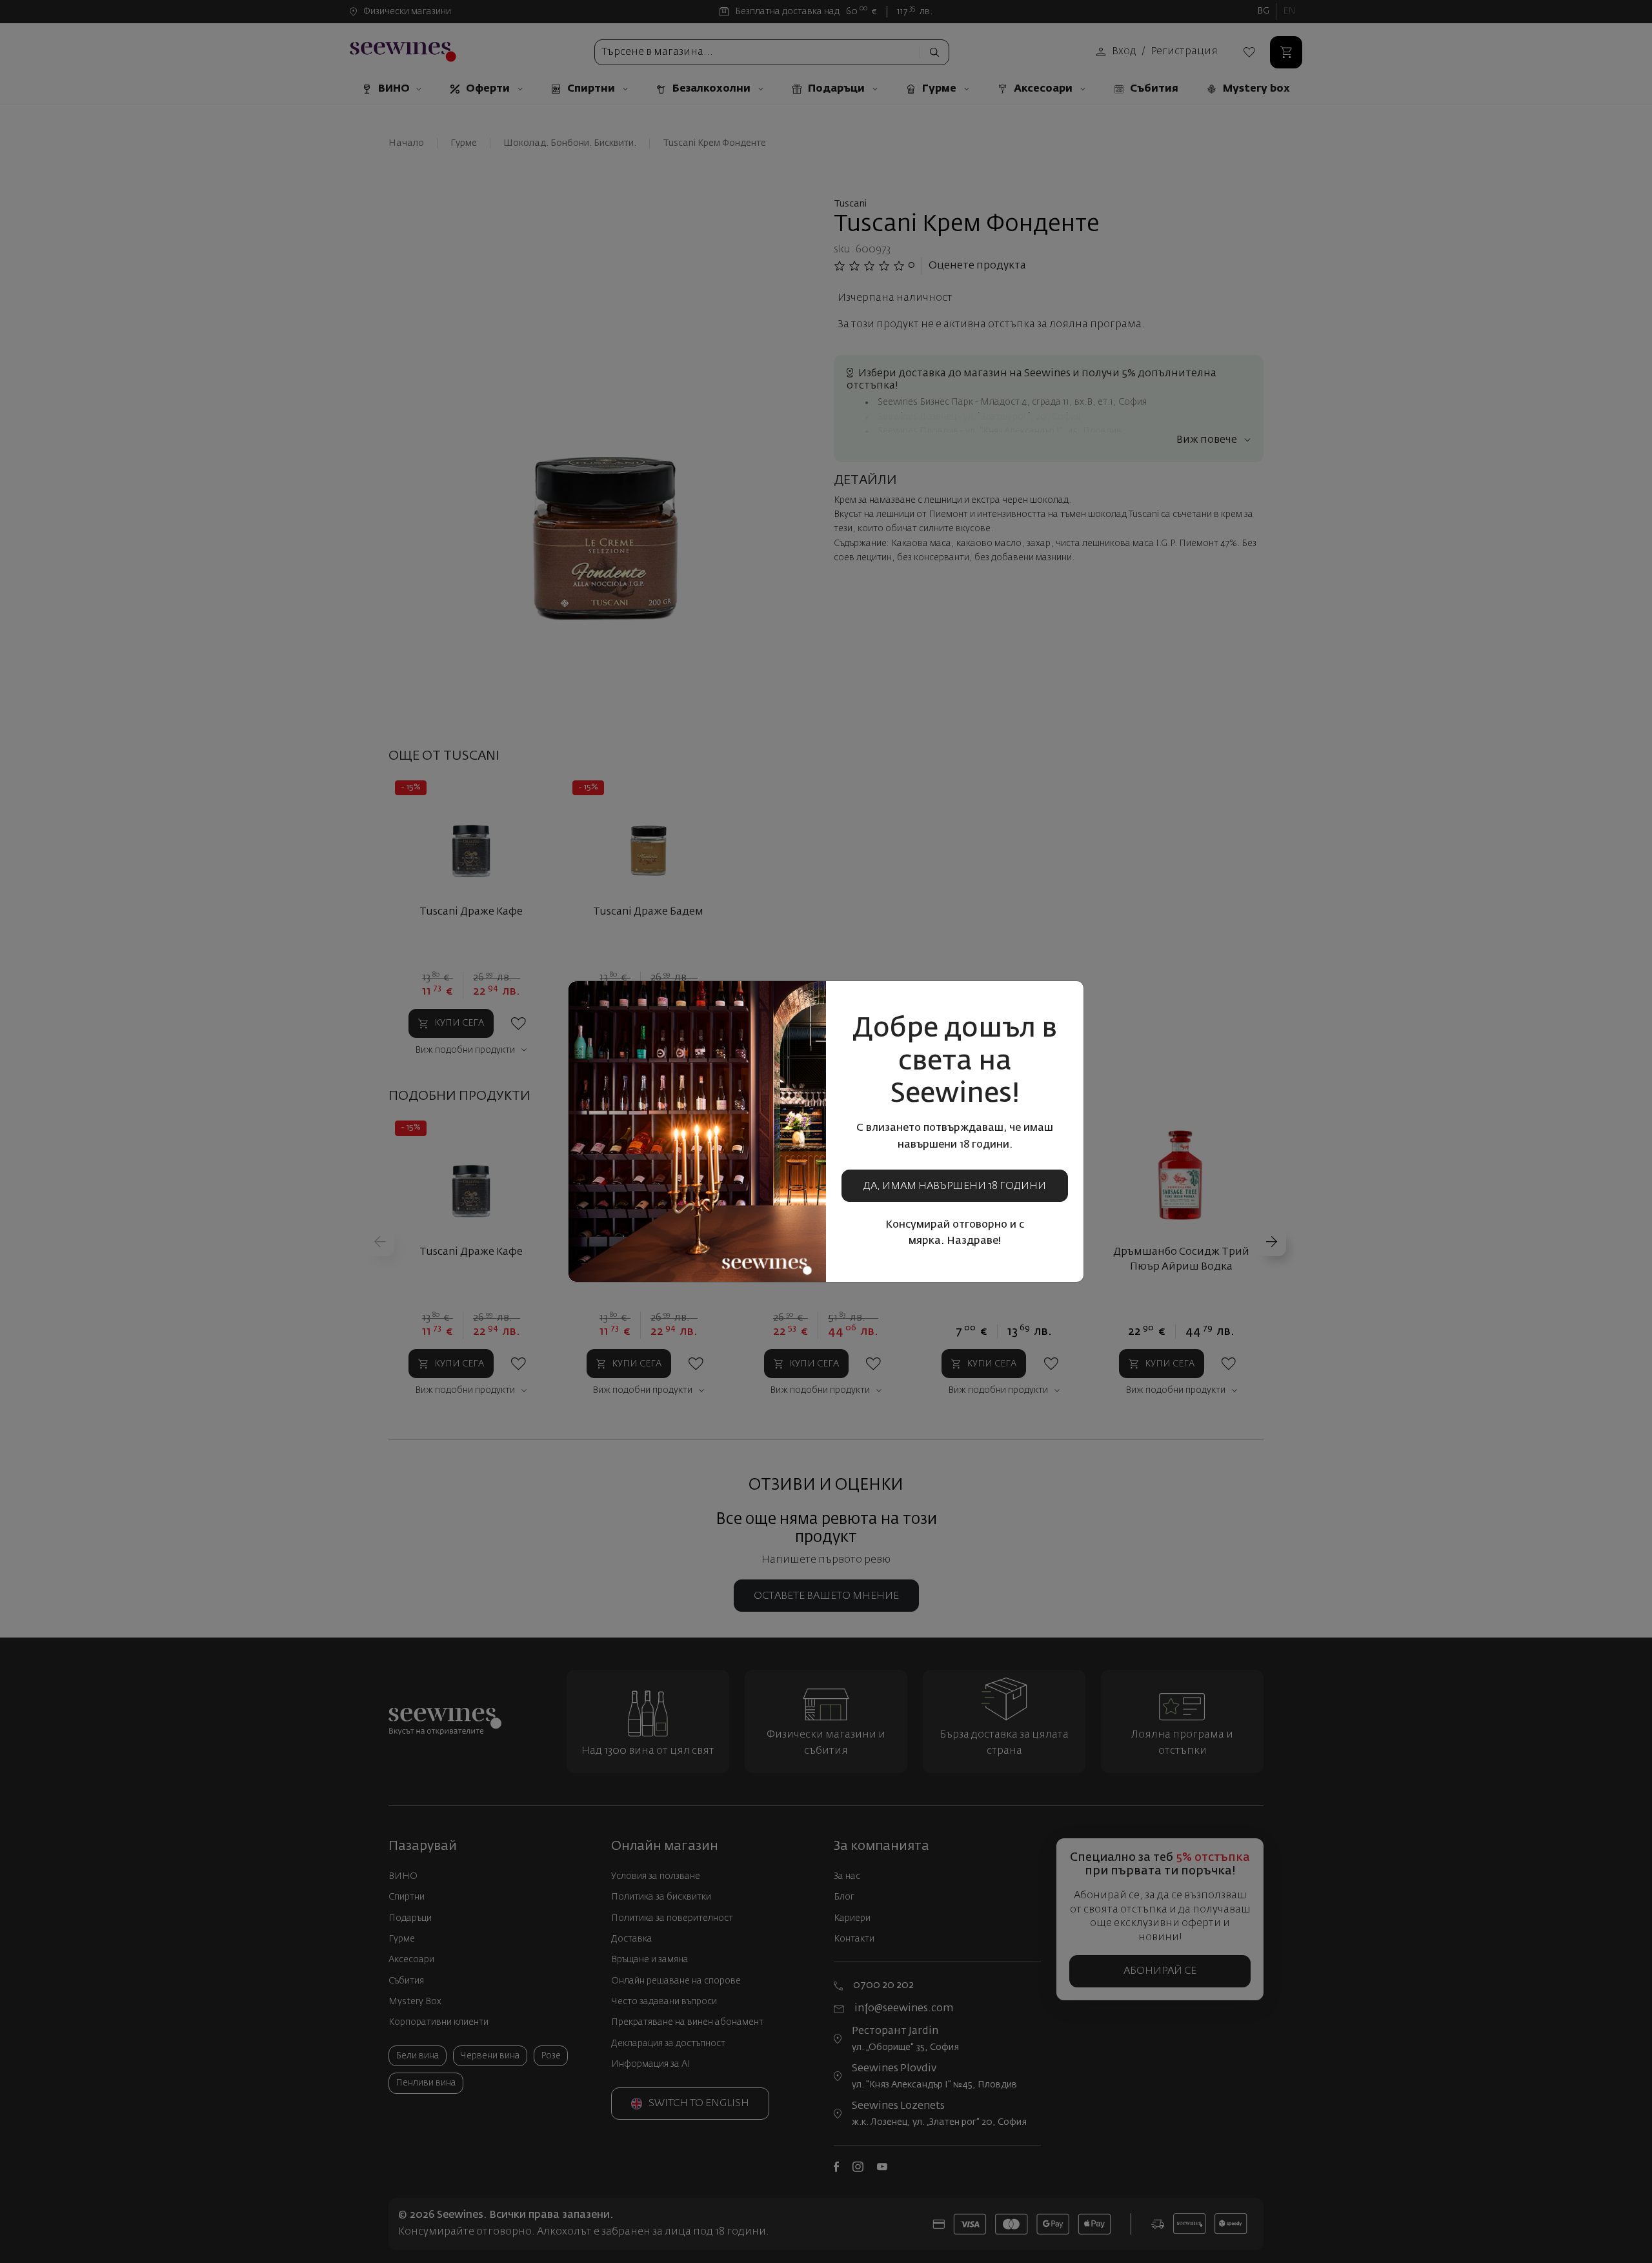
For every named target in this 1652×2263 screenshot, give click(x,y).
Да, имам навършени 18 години (955, 1186)
